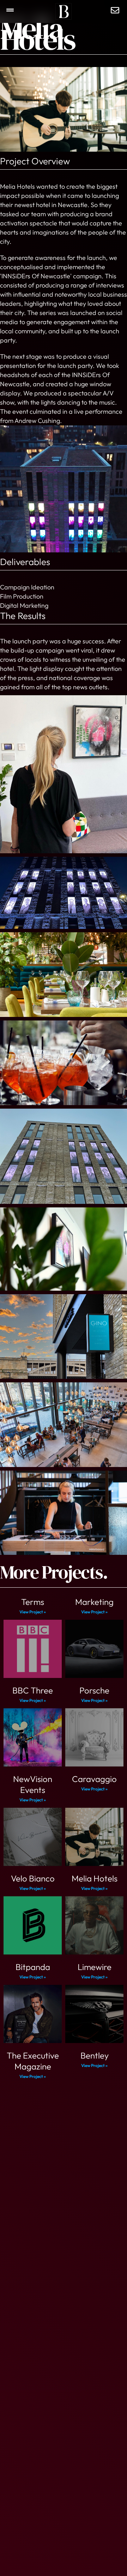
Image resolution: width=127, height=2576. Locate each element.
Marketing (94, 1602)
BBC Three (33, 1690)
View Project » (33, 1612)
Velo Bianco (33, 1878)
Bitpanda (33, 1967)
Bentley (95, 2055)
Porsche (94, 1690)
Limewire (95, 1967)
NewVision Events (33, 1784)
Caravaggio (94, 1779)
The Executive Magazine (33, 2061)
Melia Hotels (95, 1878)
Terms (33, 1602)
